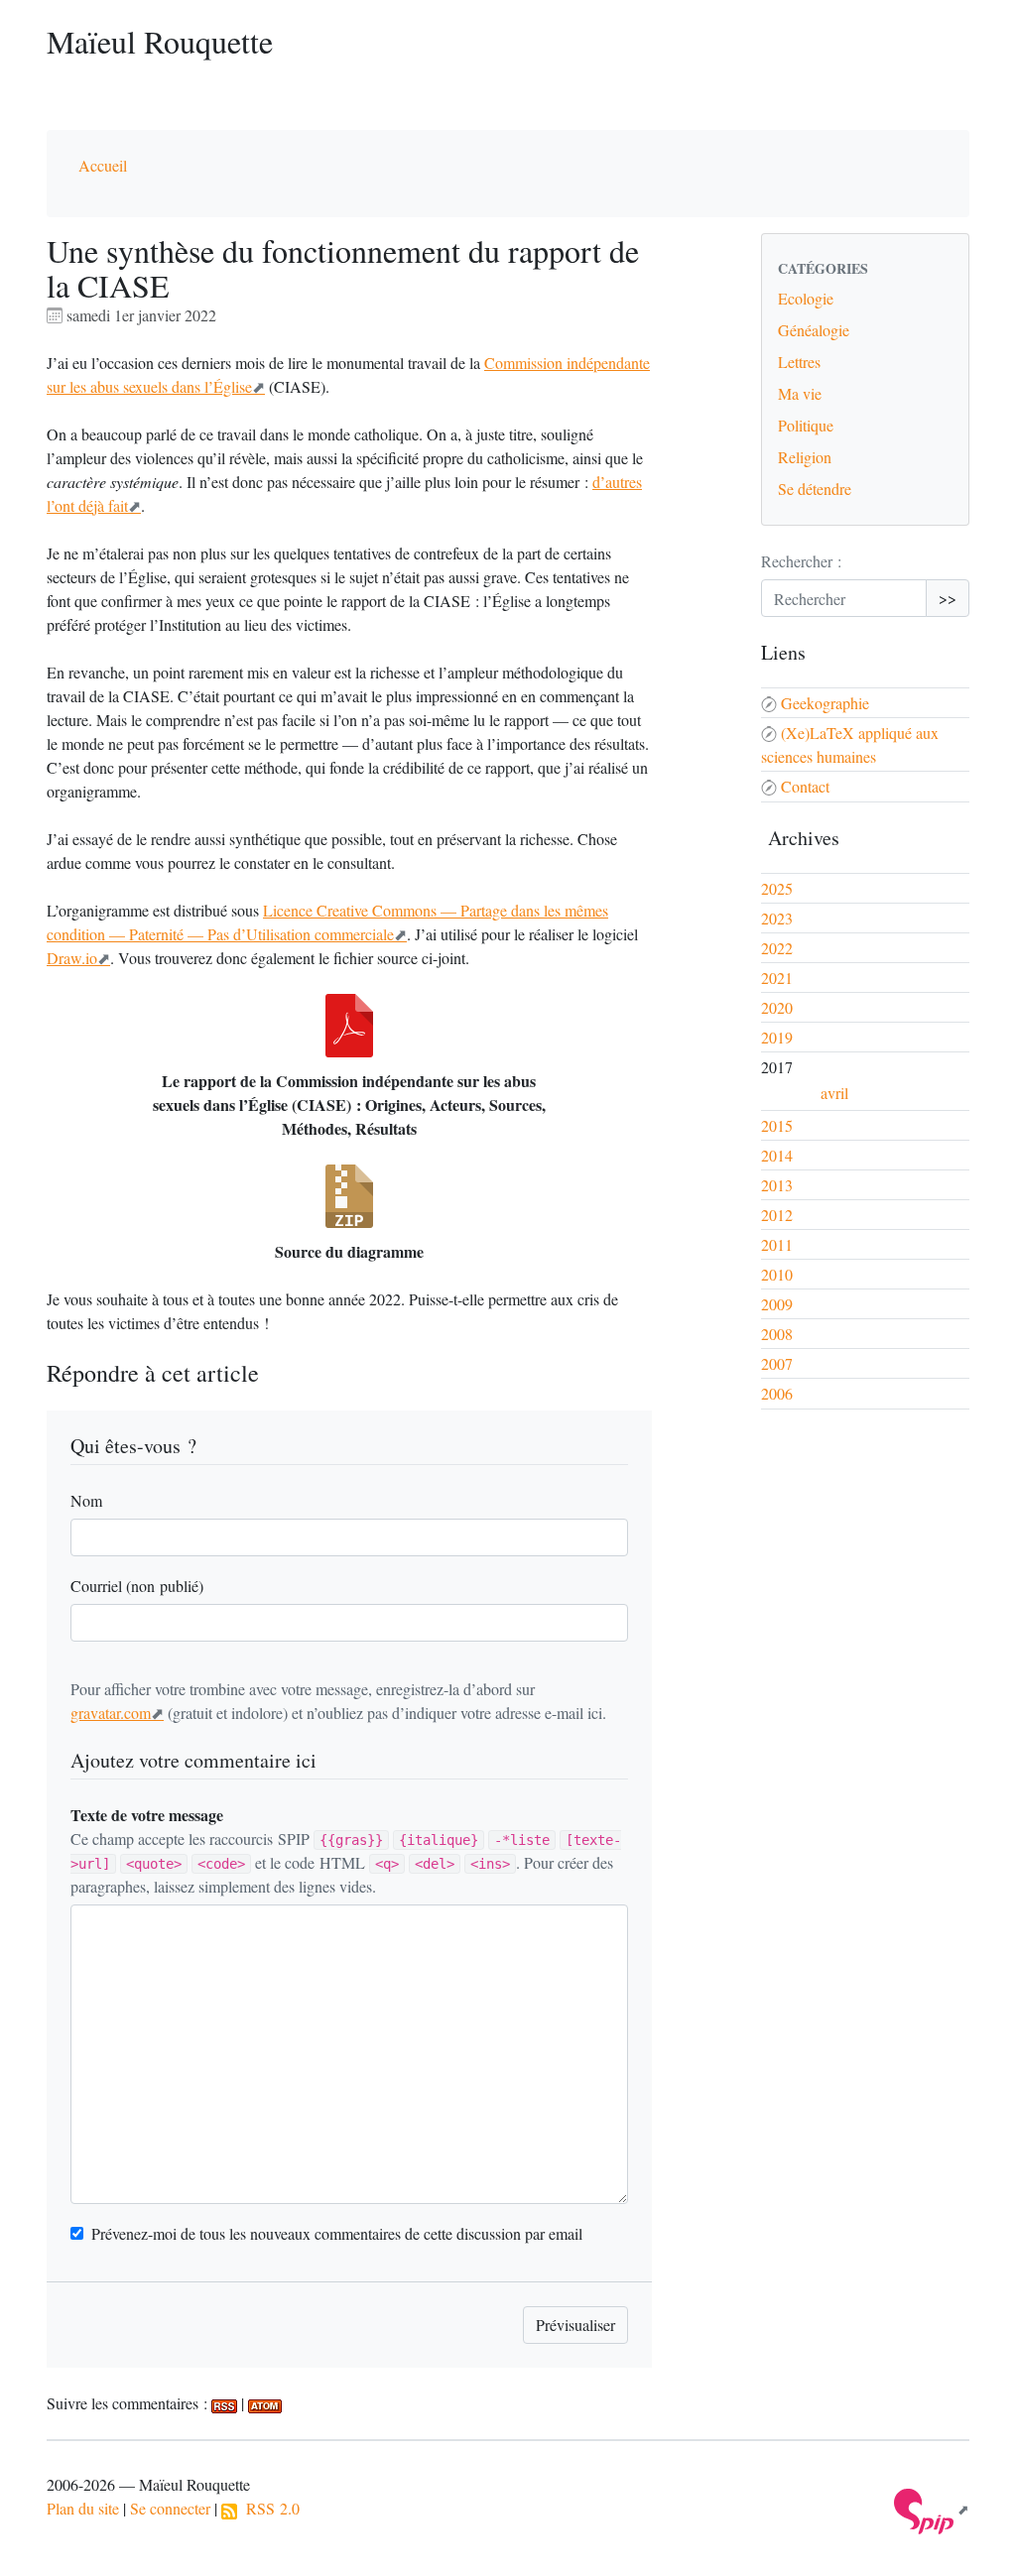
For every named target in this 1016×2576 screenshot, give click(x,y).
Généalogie (814, 330)
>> (948, 598)
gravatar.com (111, 1713)
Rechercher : (801, 561)
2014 (777, 1155)
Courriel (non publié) (137, 1586)
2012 (777, 1215)
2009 (777, 1304)
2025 (777, 888)
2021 (777, 978)
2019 (777, 1037)
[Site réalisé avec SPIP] (932, 2509)
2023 (777, 918)
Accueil (103, 165)
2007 (777, 1363)
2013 (777, 1185)
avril (834, 1093)
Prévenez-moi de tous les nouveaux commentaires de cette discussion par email (337, 2233)
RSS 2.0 (268, 2508)
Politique (806, 425)
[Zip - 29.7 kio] (349, 1196)
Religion (805, 457)
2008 (777, 1334)
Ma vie (800, 393)
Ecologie (806, 298)
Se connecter (170, 2508)
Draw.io (72, 958)
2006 (777, 1393)
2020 (777, 1007)
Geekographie (825, 703)
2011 (777, 1244)
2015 (777, 1125)
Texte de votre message (147, 1815)
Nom (86, 1500)
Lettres (799, 362)
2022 (777, 948)
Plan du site (83, 2508)
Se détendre (815, 489)
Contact (805, 786)
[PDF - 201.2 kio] (349, 1026)
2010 (777, 1274)
